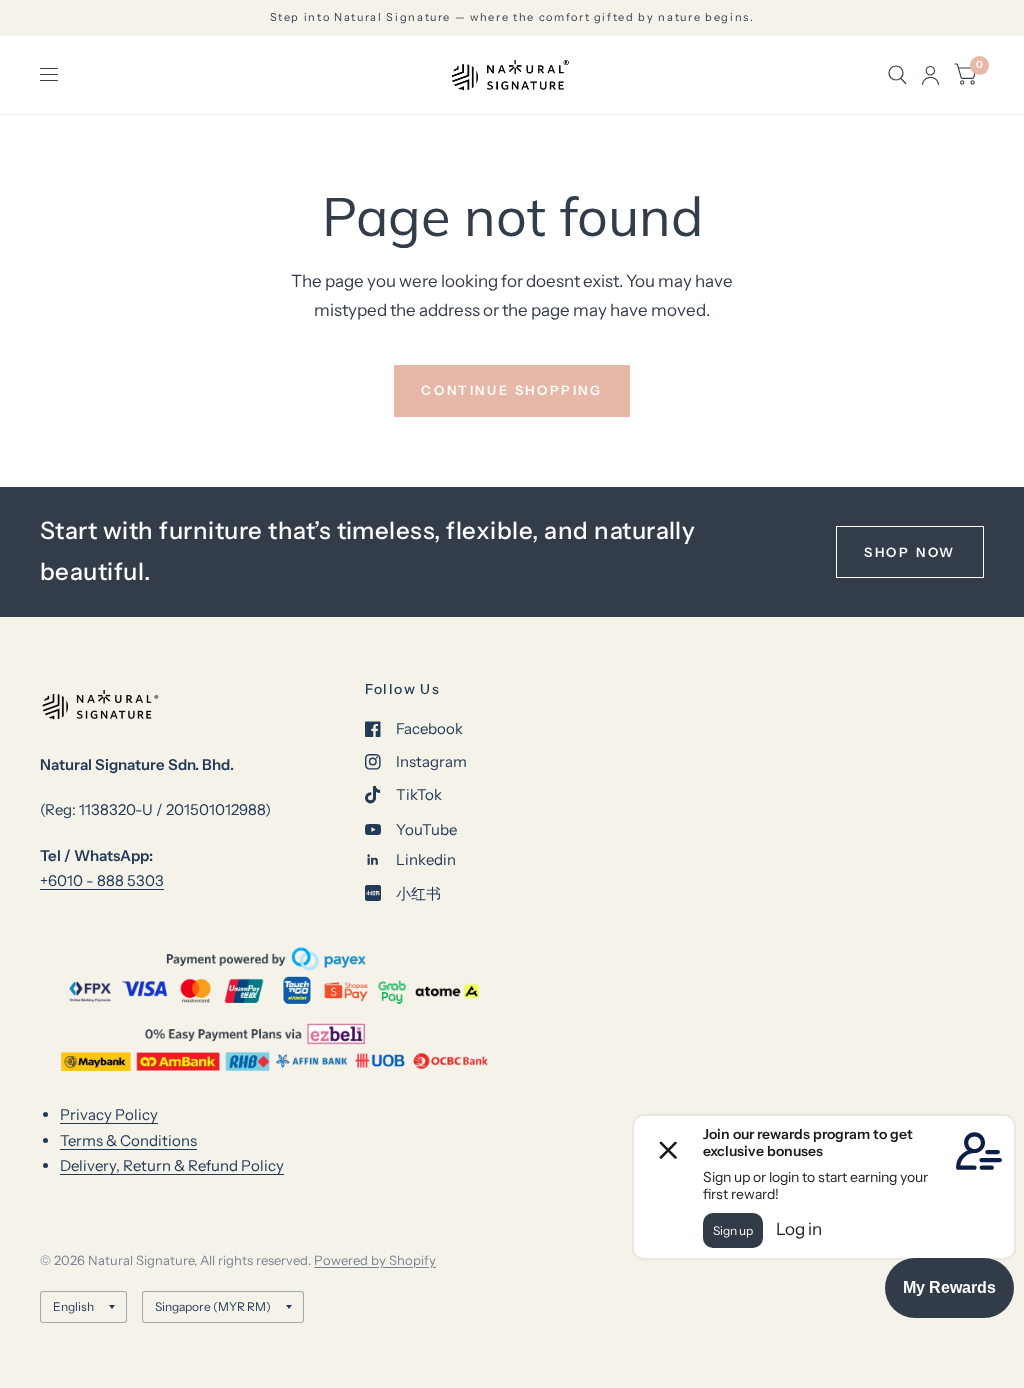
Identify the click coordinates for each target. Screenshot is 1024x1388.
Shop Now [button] (910, 552)
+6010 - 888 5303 (102, 880)
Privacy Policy (109, 1114)
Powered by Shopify (375, 1260)
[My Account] (930, 75)
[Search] (897, 75)
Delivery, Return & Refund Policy (172, 1165)
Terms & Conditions (128, 1140)
